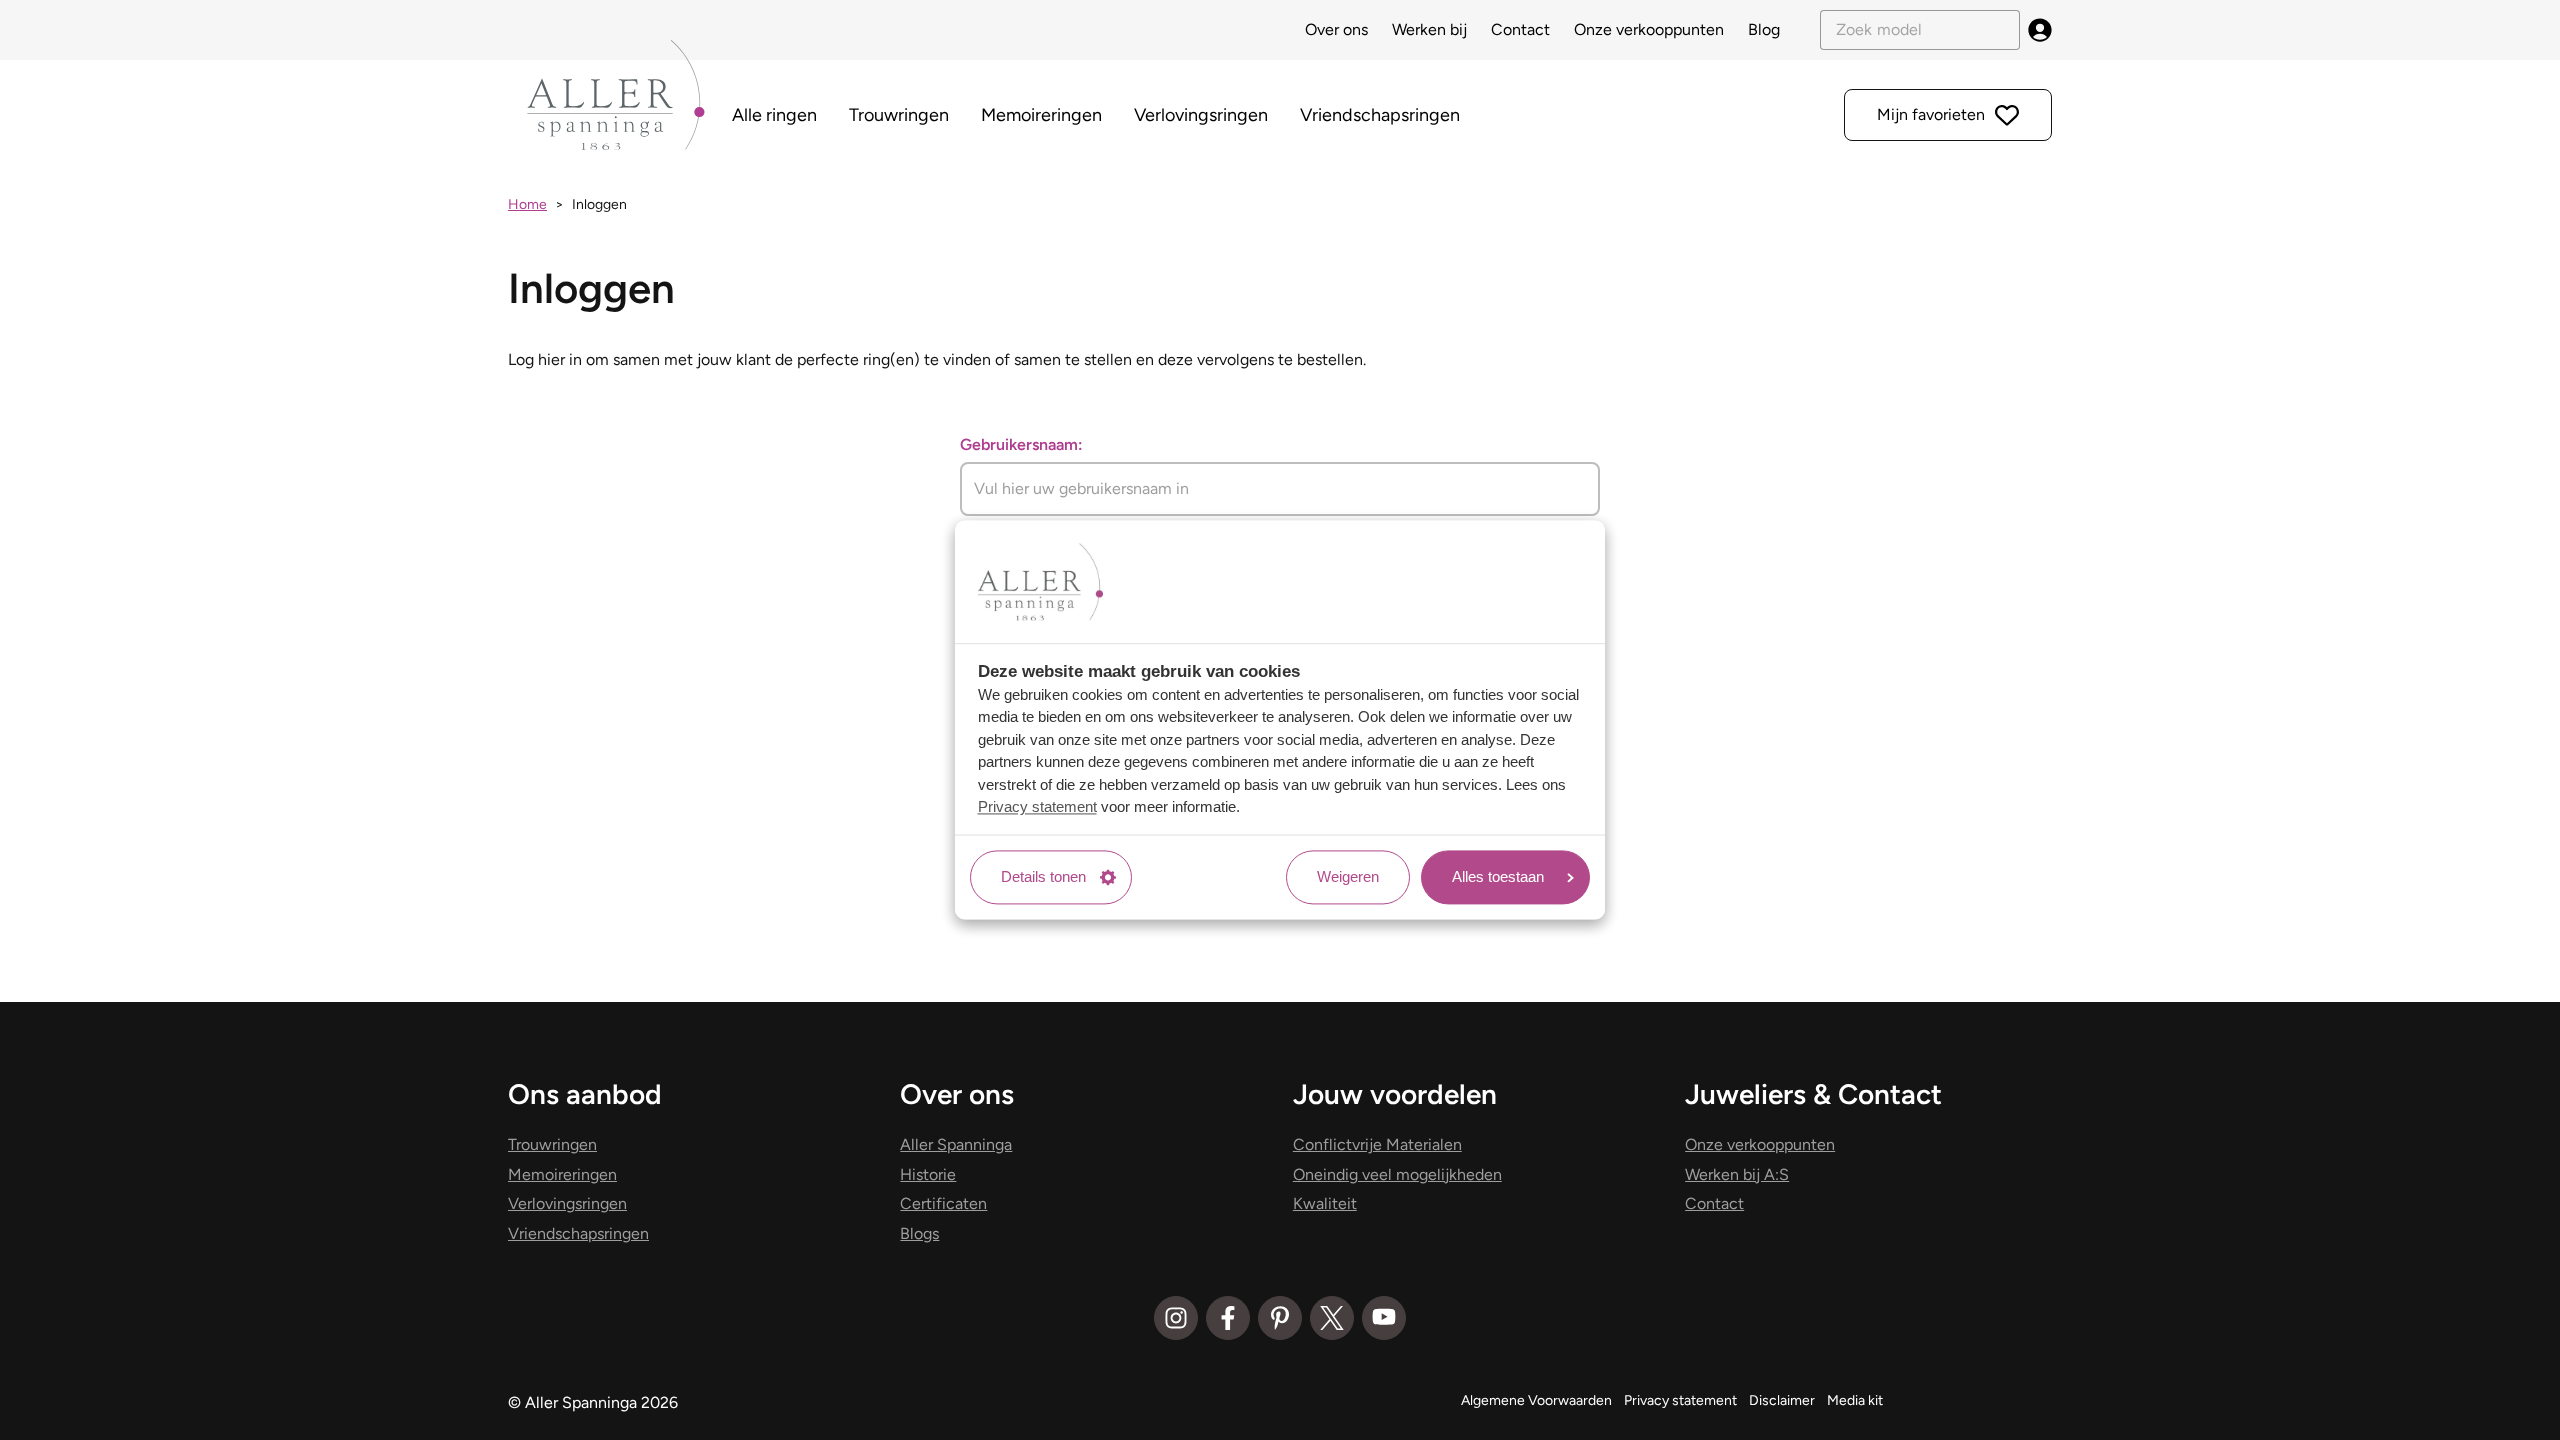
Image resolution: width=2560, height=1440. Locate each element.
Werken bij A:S (1737, 1174)
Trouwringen (899, 115)
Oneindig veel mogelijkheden (1397, 1174)
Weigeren (1348, 876)
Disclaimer (1782, 1400)
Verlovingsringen (1201, 115)
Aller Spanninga (956, 1144)
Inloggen (599, 204)
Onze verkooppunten (1649, 29)
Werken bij (1429, 29)
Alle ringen (774, 115)
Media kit (1855, 1400)
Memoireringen (1041, 115)
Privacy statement (1037, 807)
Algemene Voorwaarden (1536, 1400)
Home (527, 204)
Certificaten (943, 1203)
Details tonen (1043, 876)
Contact (1520, 29)
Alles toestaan (1498, 876)
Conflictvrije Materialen (1377, 1144)
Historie (928, 1174)
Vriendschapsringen (1380, 115)
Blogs (919, 1233)
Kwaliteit (1325, 1203)
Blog (1764, 29)
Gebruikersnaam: (1021, 444)
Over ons (1336, 29)
